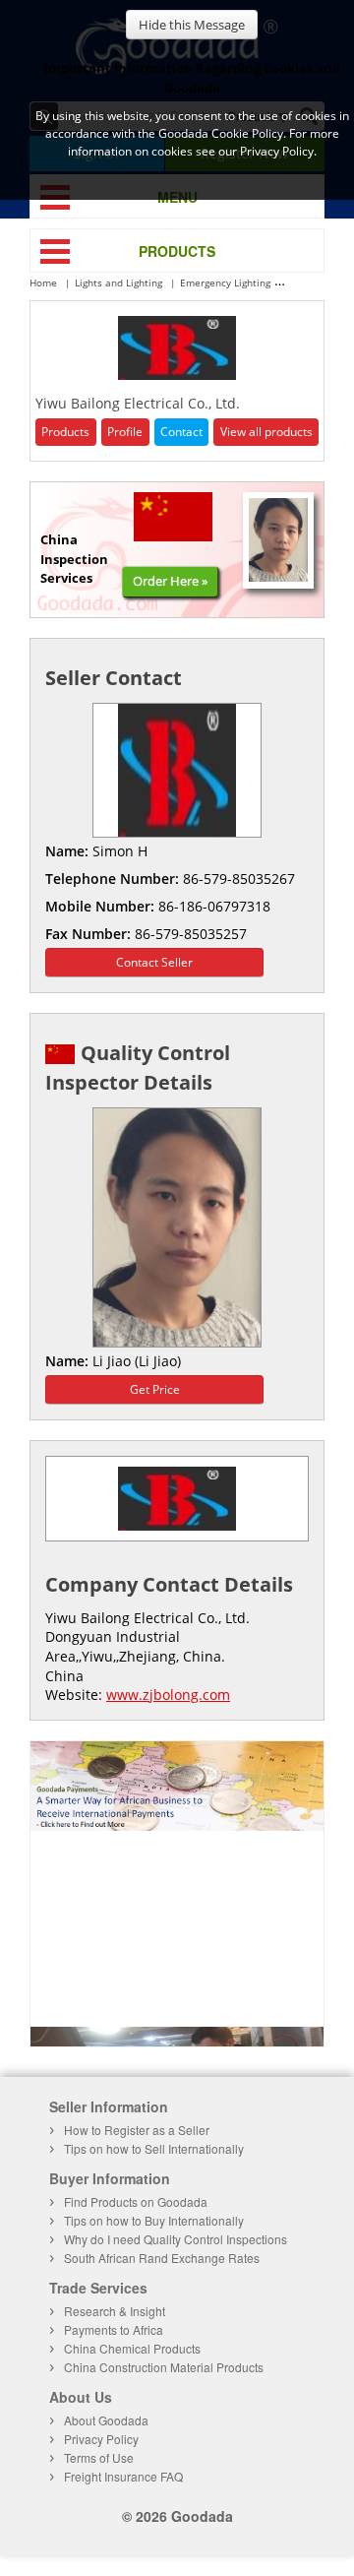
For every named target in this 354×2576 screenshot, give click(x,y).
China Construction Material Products (164, 2367)
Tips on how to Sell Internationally (154, 2148)
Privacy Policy (101, 2439)
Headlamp (314, 283)
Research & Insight (115, 2311)
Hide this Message (192, 25)
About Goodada (106, 2420)
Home (43, 283)
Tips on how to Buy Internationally (154, 2220)
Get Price (155, 1389)
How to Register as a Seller (137, 2130)
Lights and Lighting (118, 283)
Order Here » (170, 581)
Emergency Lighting (225, 283)
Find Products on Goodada (136, 2201)
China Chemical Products (132, 2348)
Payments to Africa (114, 2329)
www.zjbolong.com (168, 1695)
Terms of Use (99, 2457)
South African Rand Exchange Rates (162, 2258)
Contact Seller (154, 962)
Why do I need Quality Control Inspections (176, 2239)
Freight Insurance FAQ (123, 2476)
